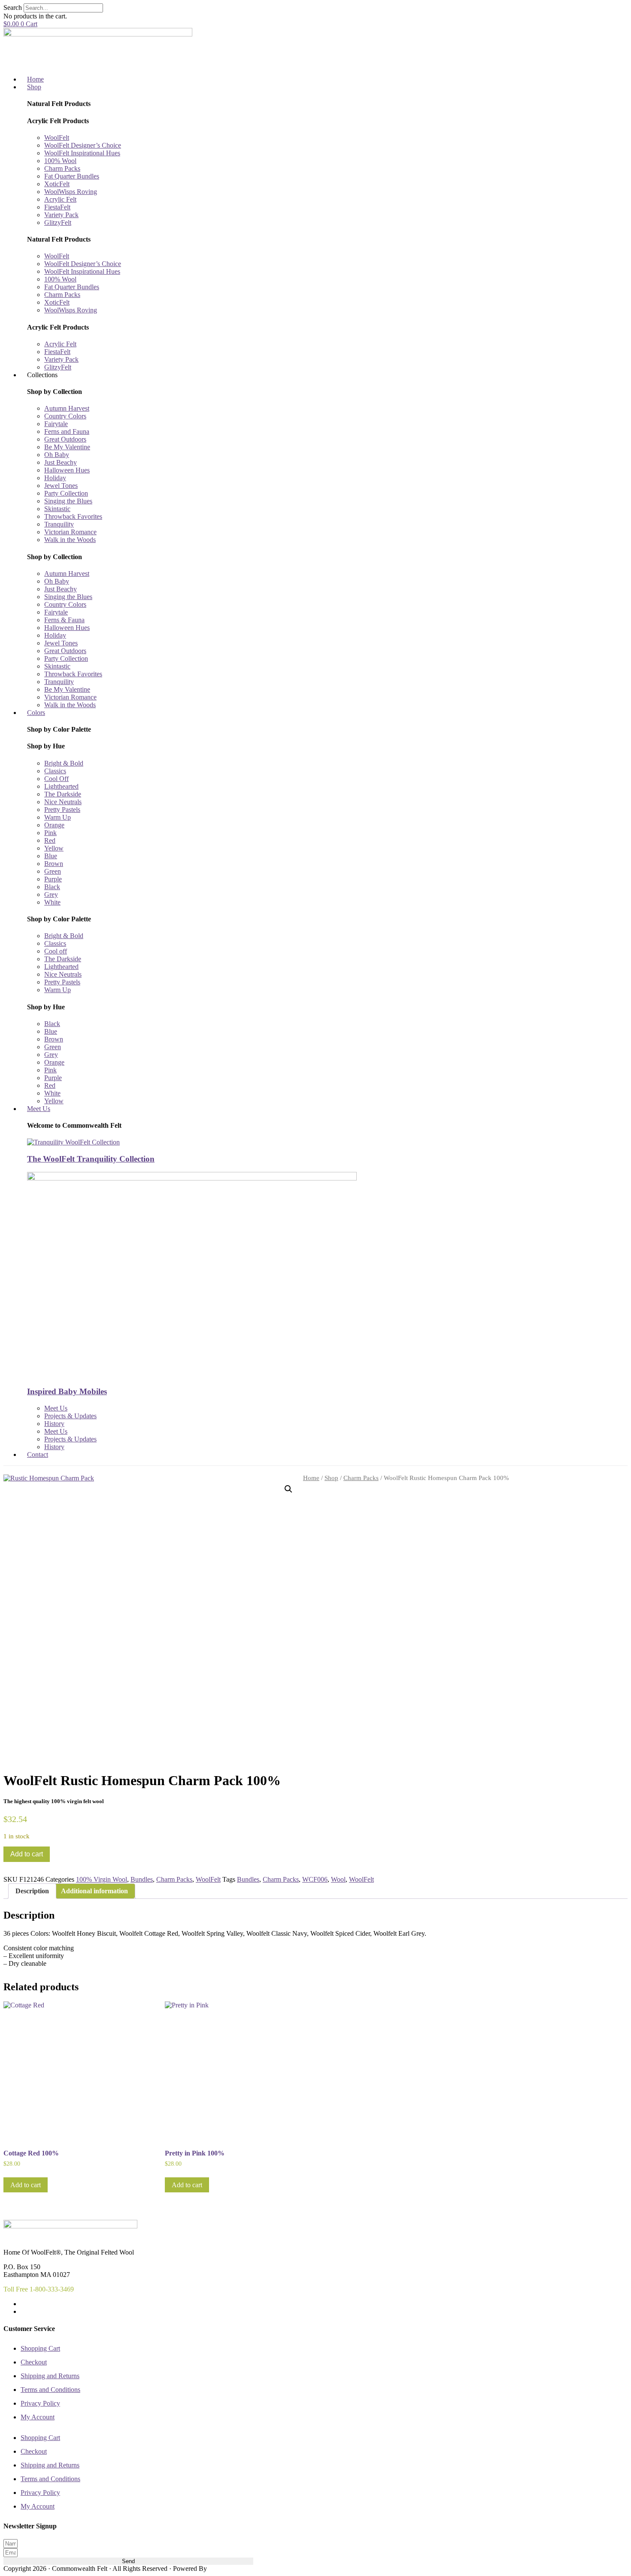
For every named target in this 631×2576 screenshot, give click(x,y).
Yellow (54, 848)
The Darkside (63, 794)
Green (53, 871)
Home (311, 1478)
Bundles (142, 1879)
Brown (54, 864)
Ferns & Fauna (64, 620)
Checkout (34, 2362)
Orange (54, 825)
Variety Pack (61, 215)
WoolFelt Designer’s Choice (83, 145)
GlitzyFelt (58, 222)
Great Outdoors (65, 439)
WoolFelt (57, 138)
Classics (55, 771)
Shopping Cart (40, 2348)
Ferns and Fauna (67, 431)
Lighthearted (61, 786)
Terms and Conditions (50, 2390)
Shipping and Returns (50, 2376)
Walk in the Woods (70, 540)
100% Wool (60, 161)
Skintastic (57, 509)
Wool (338, 1879)
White (52, 902)
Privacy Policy (40, 2403)
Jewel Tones (61, 486)
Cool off (56, 951)
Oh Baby (57, 455)
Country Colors (65, 416)
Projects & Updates (70, 1416)
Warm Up (58, 817)
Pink (50, 833)
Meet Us (56, 1408)
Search (13, 8)
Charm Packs (62, 168)
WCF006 (315, 1879)
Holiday (55, 478)
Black (52, 887)
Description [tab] (32, 1891)
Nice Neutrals (63, 802)
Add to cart (27, 1854)
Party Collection (66, 493)
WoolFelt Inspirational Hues (82, 153)
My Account (38, 2417)
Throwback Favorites (73, 516)
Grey (51, 894)
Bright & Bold (64, 763)
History (54, 1424)
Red (50, 840)
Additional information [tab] (94, 1891)
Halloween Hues (67, 470)
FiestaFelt (57, 207)
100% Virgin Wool (102, 1879)
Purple (53, 879)
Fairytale (56, 424)
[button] (288, 1489)
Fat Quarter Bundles (72, 176)
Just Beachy (61, 462)
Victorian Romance (70, 532)
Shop (331, 1478)
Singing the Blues (68, 501)
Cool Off (56, 779)
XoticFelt (57, 184)
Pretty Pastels (62, 810)
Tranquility (59, 524)
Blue (51, 856)
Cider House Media (229, 2569)
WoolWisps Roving (71, 192)
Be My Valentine (67, 447)
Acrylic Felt (60, 199)
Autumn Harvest (67, 408)
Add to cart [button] (26, 2185)
